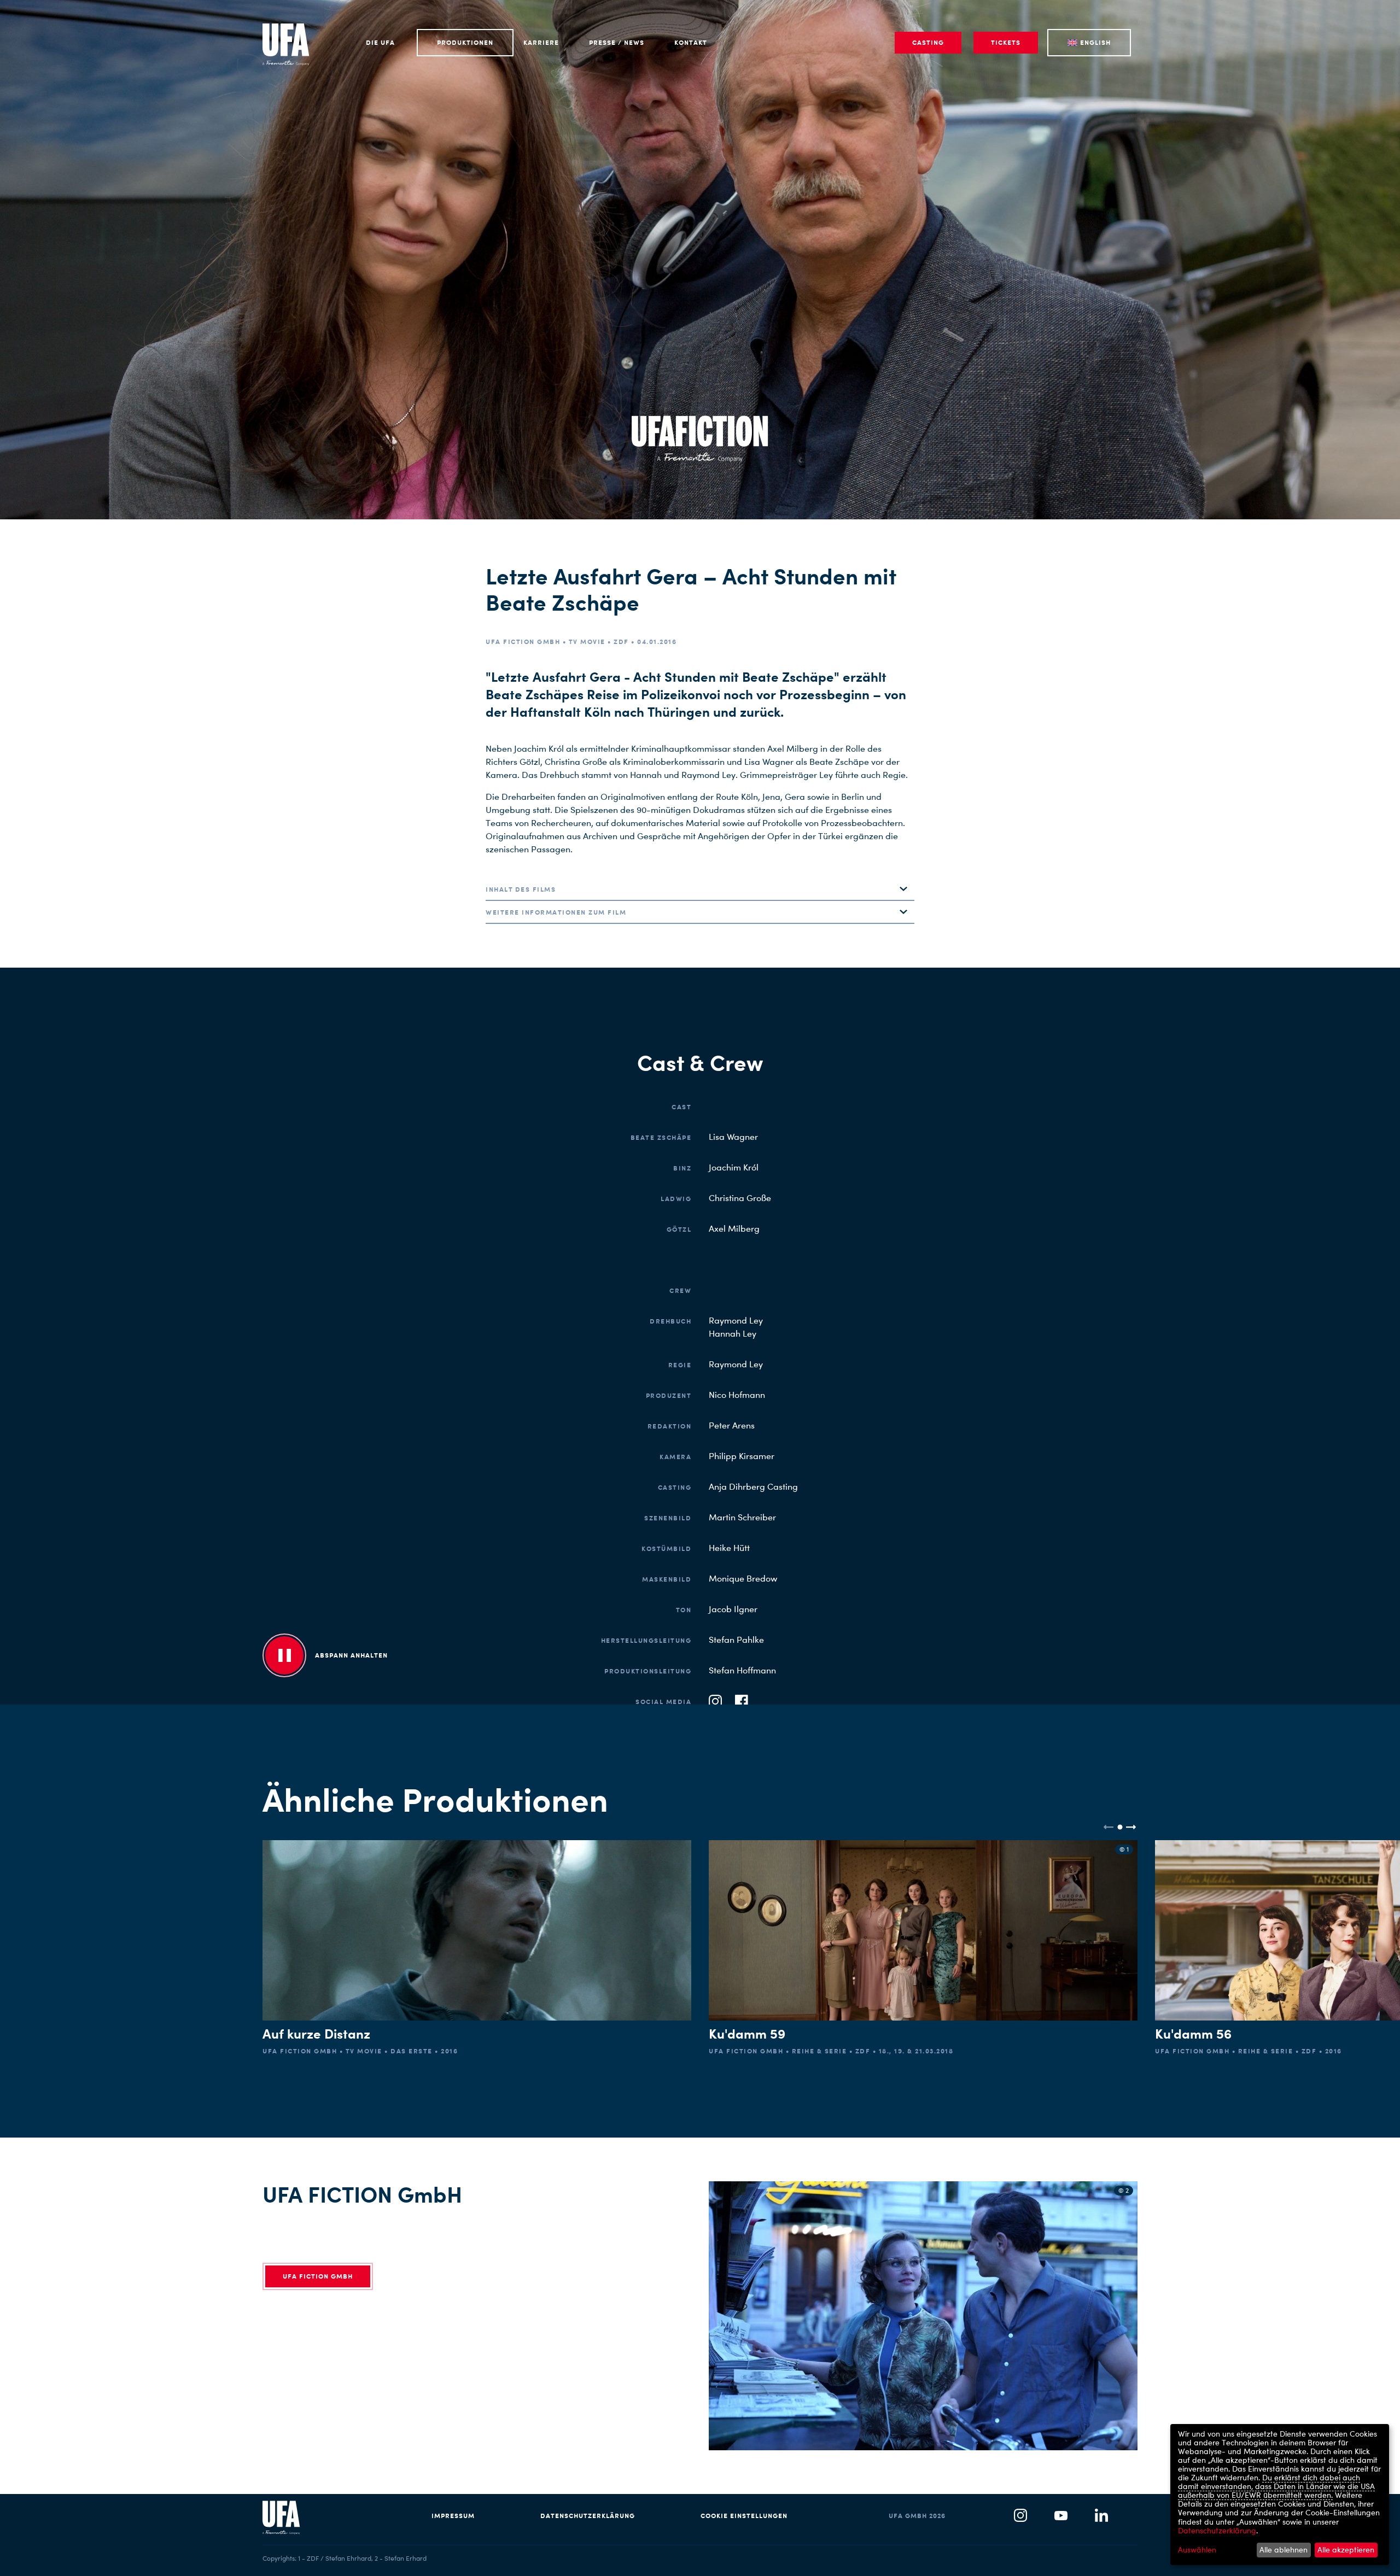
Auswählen (1197, 2550)
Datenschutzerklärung (588, 2516)
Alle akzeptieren (1346, 2549)
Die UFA (380, 42)
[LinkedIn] (1101, 2516)
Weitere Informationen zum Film (556, 912)
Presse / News (617, 42)
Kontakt (691, 42)
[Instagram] (1020, 2516)
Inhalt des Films (521, 889)
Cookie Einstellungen (744, 2516)
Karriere (541, 42)
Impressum (453, 2516)
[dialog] (1280, 2495)
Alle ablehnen (1284, 2549)
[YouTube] (1061, 2516)
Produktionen (465, 42)
